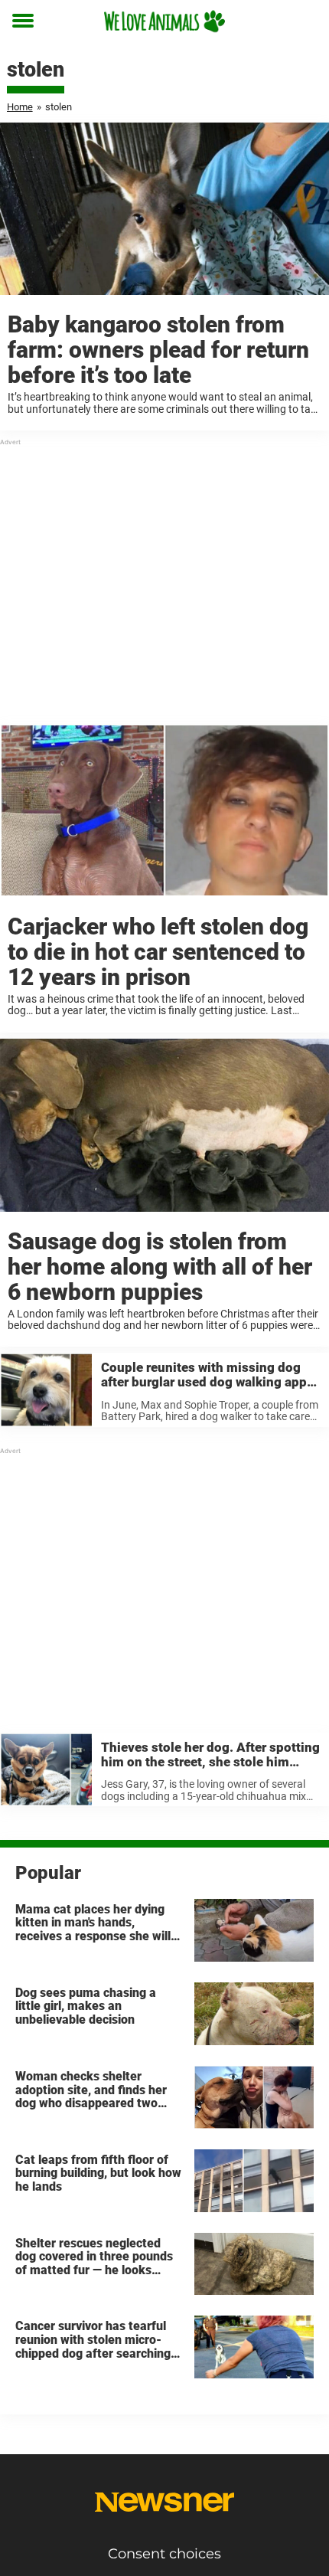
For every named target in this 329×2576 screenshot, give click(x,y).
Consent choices (164, 2554)
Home (20, 107)
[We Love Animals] (164, 21)
